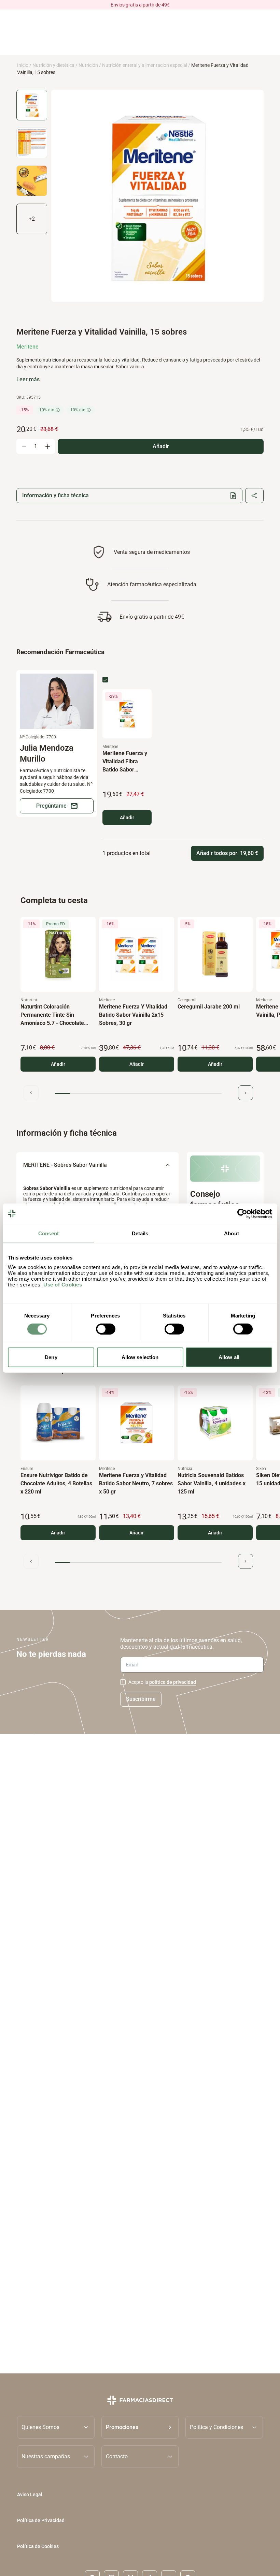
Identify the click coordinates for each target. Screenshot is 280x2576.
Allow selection (140, 1357)
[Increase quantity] (47, 446)
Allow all (229, 1357)
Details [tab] (140, 1233)
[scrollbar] (138, 1094)
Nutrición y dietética (53, 65)
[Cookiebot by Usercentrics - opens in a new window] (242, 1213)
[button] (140, 2427)
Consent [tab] (48, 1233)
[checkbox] (105, 680)
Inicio (23, 65)
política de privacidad (173, 1682)
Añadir (127, 818)
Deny (51, 1357)
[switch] (106, 1329)
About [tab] (232, 1233)
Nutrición (88, 65)
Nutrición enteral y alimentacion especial (145, 65)
